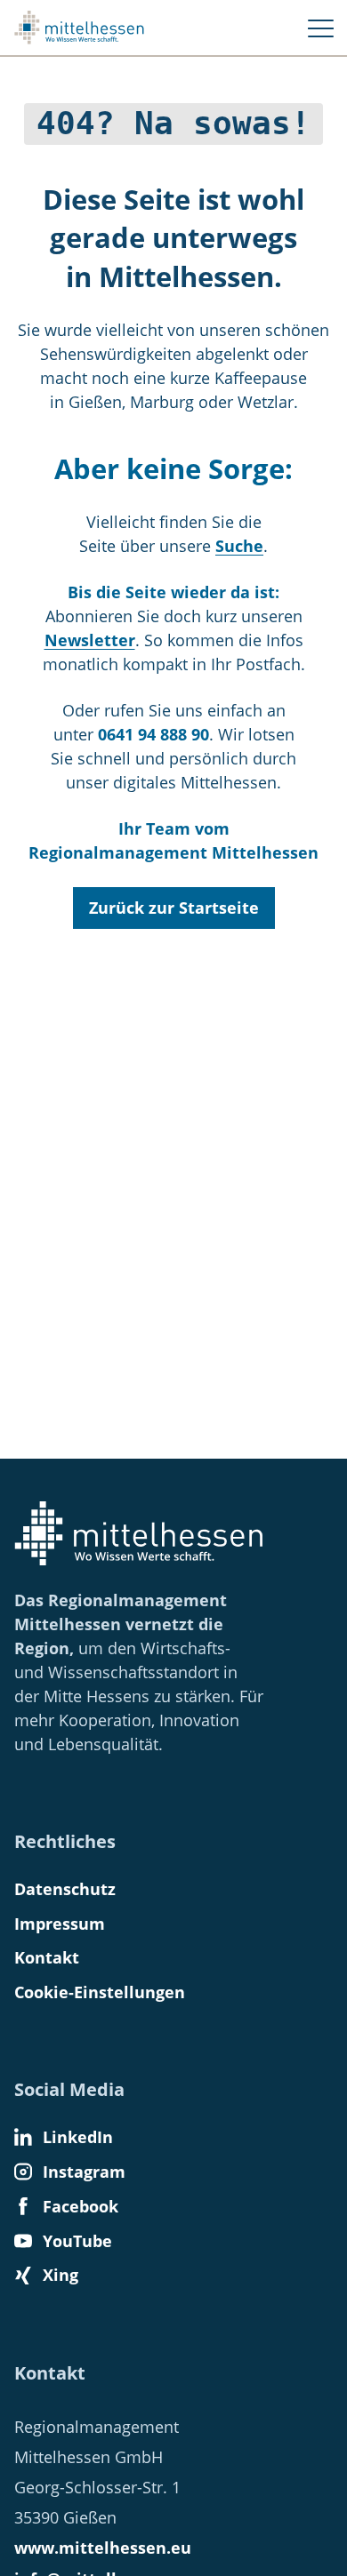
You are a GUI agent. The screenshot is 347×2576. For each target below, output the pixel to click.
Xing (61, 2275)
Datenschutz (65, 1889)
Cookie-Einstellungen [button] (100, 1992)
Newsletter (90, 640)
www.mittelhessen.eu (103, 2548)
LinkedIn (78, 2137)
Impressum (60, 1924)
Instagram (84, 2172)
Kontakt (47, 1957)
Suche (239, 546)
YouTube (77, 2241)
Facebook (81, 2206)
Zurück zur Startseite (174, 908)
